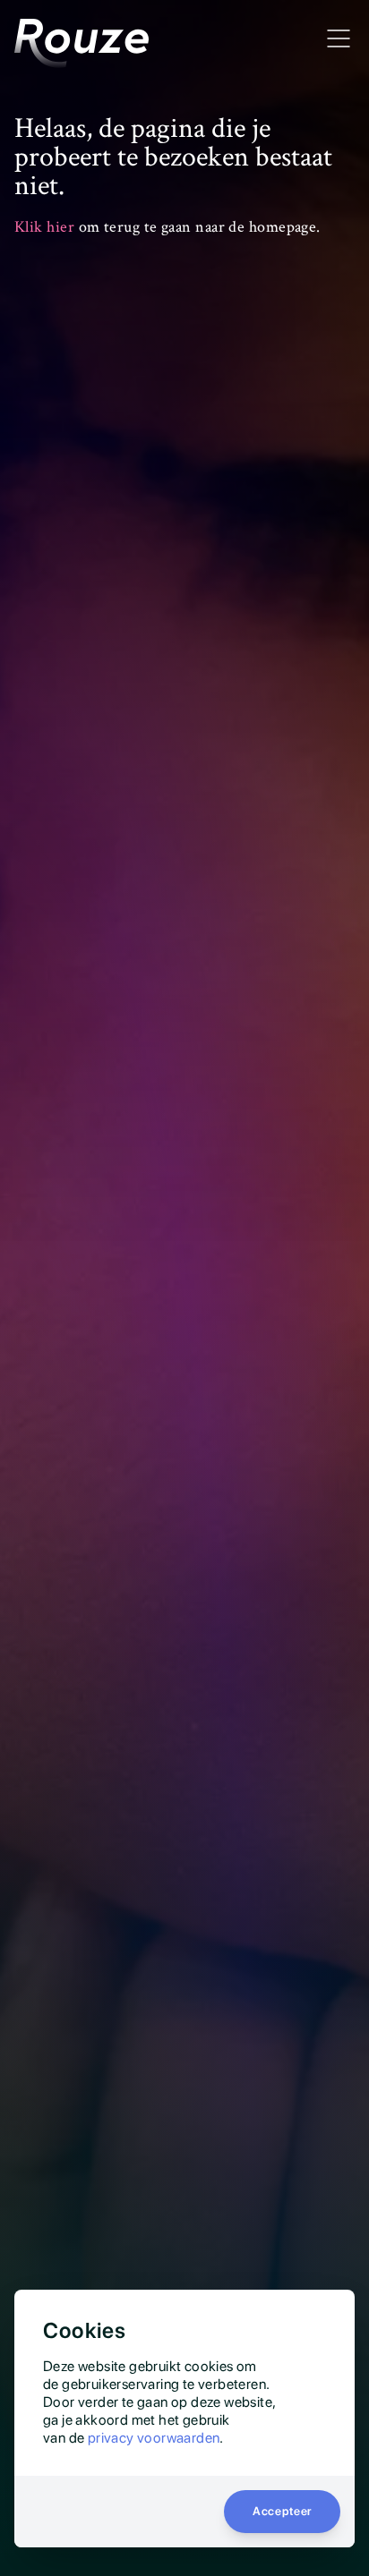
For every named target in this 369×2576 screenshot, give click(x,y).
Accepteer (282, 2511)
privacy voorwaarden (154, 2438)
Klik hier (44, 227)
